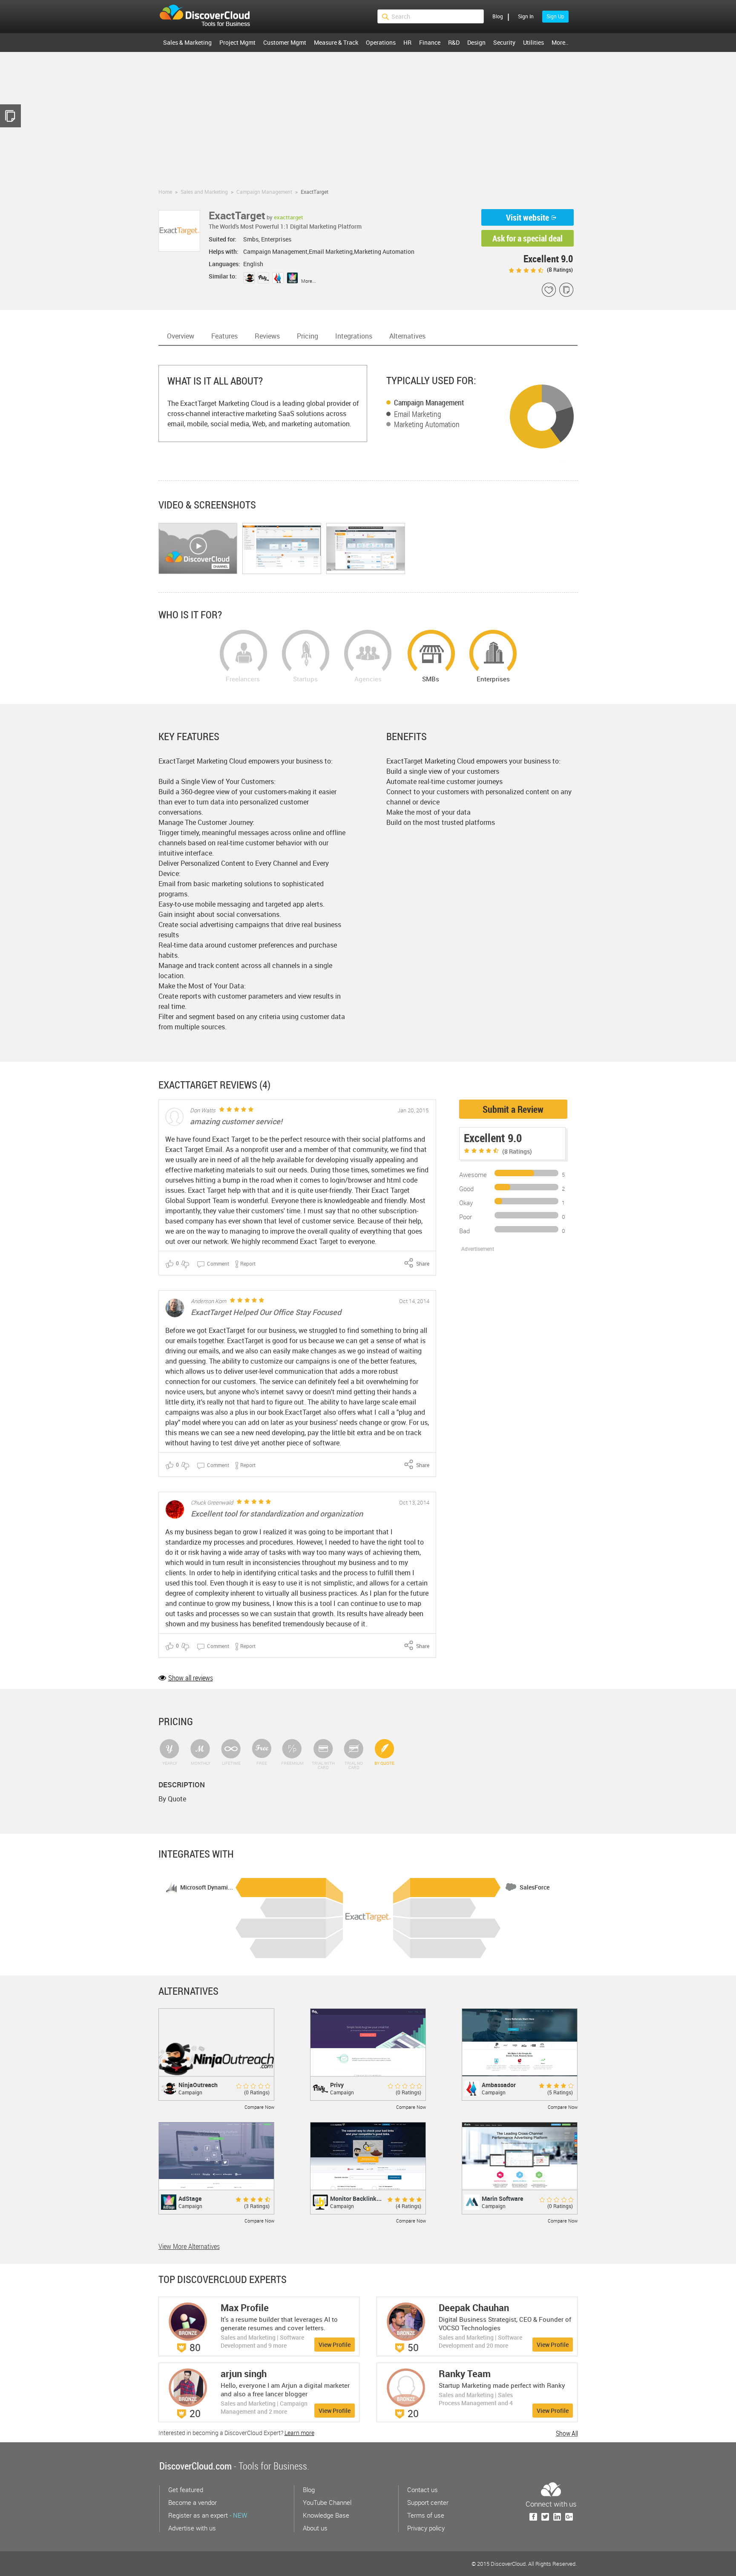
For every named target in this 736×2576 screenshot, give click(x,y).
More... (309, 281)
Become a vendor (193, 2502)
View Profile (335, 2345)
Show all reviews (191, 1678)
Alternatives (407, 336)
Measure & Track (336, 42)
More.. (560, 42)
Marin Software (502, 2198)
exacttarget (289, 217)
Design (476, 42)
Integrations (354, 336)
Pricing (308, 336)
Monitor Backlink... (356, 2198)
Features (224, 336)
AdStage (190, 2198)
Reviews (267, 336)
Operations (381, 42)
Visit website (528, 217)
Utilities (533, 42)
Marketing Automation (427, 424)
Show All (567, 2433)
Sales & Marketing (187, 42)
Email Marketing (418, 414)
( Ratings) (559, 270)
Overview (181, 336)
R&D (454, 42)
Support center (428, 2502)
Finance (430, 42)
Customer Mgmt (285, 42)
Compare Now (259, 2107)
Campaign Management (429, 402)
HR (407, 42)
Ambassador (499, 2085)
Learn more (299, 2433)
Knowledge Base (326, 2515)
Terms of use (426, 2515)
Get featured (186, 2490)
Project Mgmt (237, 42)
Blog (498, 16)
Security (504, 42)
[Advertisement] (368, 116)
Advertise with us (192, 2528)
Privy (337, 2085)
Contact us (423, 2490)
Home (165, 192)
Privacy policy (426, 2528)
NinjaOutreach (198, 2085)
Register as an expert (208, 2515)
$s (210, 17)
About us (315, 2528)
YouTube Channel (327, 2502)
